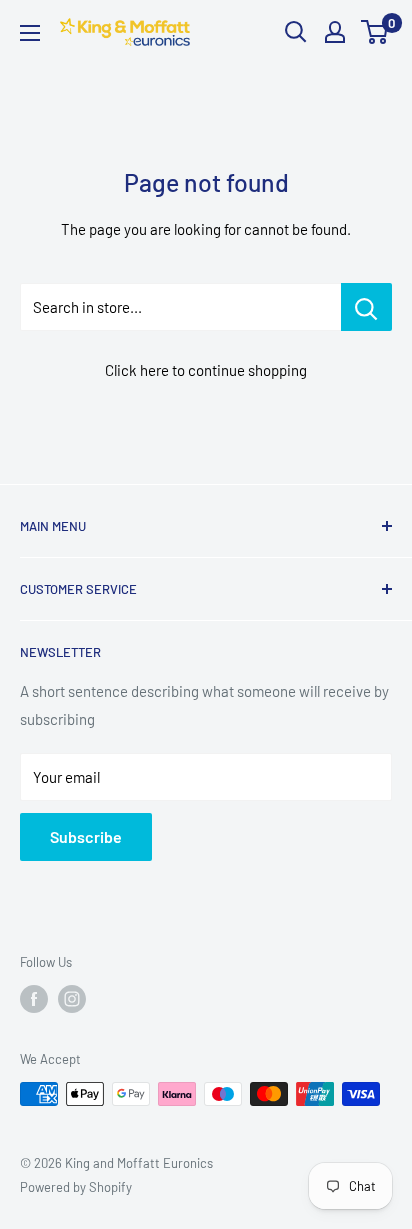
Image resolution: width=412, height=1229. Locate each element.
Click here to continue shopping (206, 370)
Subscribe (86, 836)
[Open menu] (30, 33)
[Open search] (296, 32)
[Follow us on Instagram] (72, 999)
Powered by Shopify (76, 1187)
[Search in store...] (366, 307)
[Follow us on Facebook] (34, 999)
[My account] (335, 32)
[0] (375, 32)
